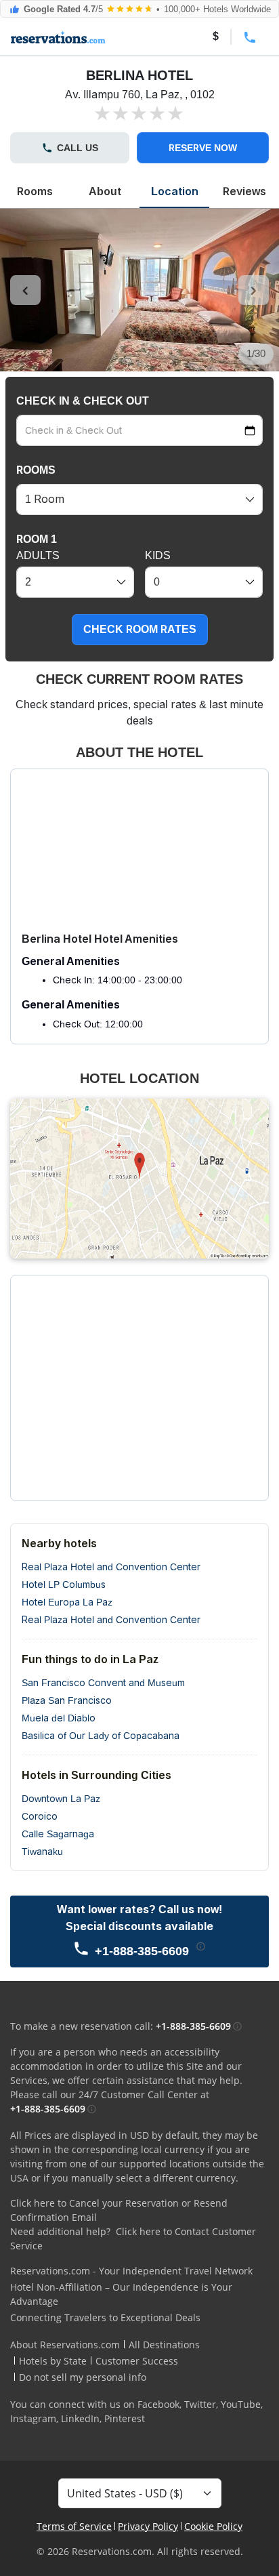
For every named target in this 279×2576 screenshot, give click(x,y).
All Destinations (164, 2345)
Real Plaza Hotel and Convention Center (111, 1567)
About (105, 191)
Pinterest (125, 2418)
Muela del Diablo (59, 1718)
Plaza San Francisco (67, 1700)
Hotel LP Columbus (64, 1585)
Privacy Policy (148, 2526)
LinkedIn (80, 2418)
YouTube (241, 2404)
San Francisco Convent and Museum (103, 1683)
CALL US (78, 148)
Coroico (40, 1816)
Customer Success (137, 2361)
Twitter (200, 2404)
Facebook (158, 2404)
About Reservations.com (65, 2345)
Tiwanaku (42, 1852)
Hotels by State (53, 2361)
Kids (158, 555)
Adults (38, 555)
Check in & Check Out (83, 401)
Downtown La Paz (61, 1799)
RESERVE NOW (203, 148)
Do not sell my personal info (83, 2377)
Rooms (35, 191)
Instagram (33, 2418)
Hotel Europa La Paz (67, 1602)
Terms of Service (74, 2526)
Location (175, 191)
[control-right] (254, 290)
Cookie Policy (213, 2526)
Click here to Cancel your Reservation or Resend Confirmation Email (119, 2210)
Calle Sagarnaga (58, 1834)
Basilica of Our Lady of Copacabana (101, 1736)
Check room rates (140, 629)
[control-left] (25, 290)
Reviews (244, 191)
